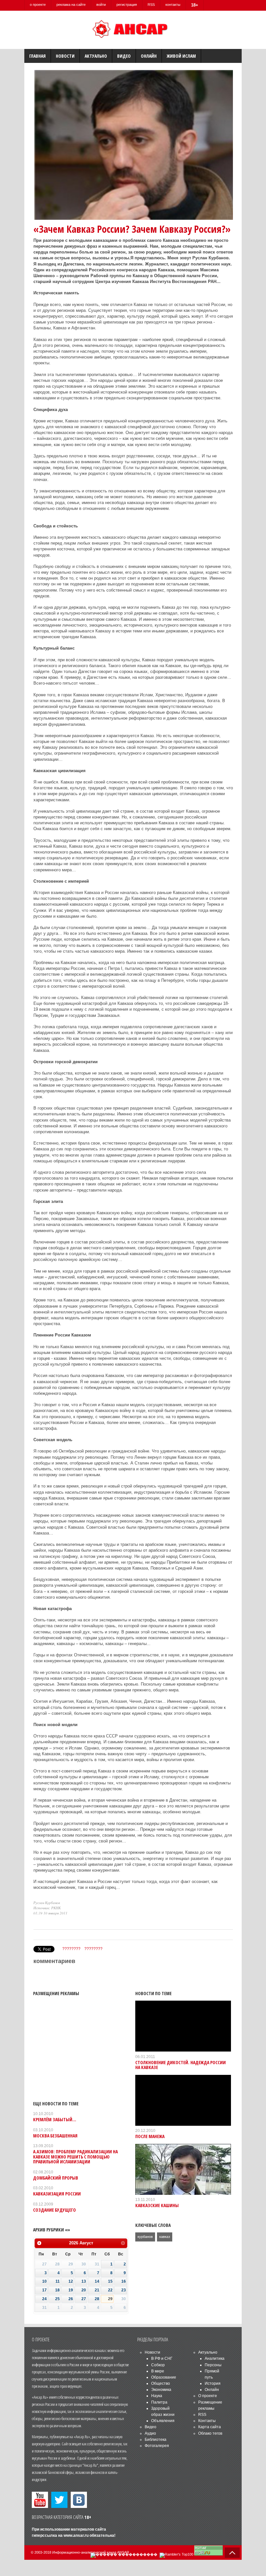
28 (97, 2299)
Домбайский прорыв (56, 2178)
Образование (164, 2377)
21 (97, 2290)
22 (110, 2290)
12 (71, 2281)
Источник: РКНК (47, 1908)
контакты (173, 5)
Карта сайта (210, 2427)
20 (84, 2290)
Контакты (207, 2421)
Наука (157, 2396)
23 (124, 2290)
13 (84, 2281)
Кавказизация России (57, 2194)
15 (110, 2281)
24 (44, 2299)
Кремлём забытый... (55, 2119)
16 (124, 2281)
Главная (37, 56)
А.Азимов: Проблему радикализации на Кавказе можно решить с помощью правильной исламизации (75, 2157)
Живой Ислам (181, 56)
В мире (158, 2371)
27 (84, 2299)
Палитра (159, 2402)
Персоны (213, 2365)
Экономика (161, 2390)
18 (57, 2290)
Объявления (163, 2421)
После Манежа (150, 2136)
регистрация (127, 5)
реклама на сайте (71, 5)
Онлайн (149, 56)
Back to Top (232, 2553)
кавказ (165, 2237)
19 (71, 2290)
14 (97, 2281)
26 (71, 2299)
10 (44, 2281)
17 (44, 2290)
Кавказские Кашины (157, 2205)
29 (110, 2299)
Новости (65, 56)
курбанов (145, 2237)
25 (57, 2299)
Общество (161, 2383)
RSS (151, 5)
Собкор (158, 2365)
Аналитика (215, 2358)
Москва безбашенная (55, 2136)
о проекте (38, 5)
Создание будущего (54, 2210)
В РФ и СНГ (162, 2358)
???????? (71, 1949)
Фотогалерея (157, 2446)
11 (58, 2281)
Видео (124, 56)
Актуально (96, 56)
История (213, 2383)
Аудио (150, 2433)
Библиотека (156, 2440)
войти (101, 5)
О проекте (208, 2396)
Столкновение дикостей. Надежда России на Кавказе (181, 2065)
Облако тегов (210, 2433)
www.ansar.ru (76, 2535)
